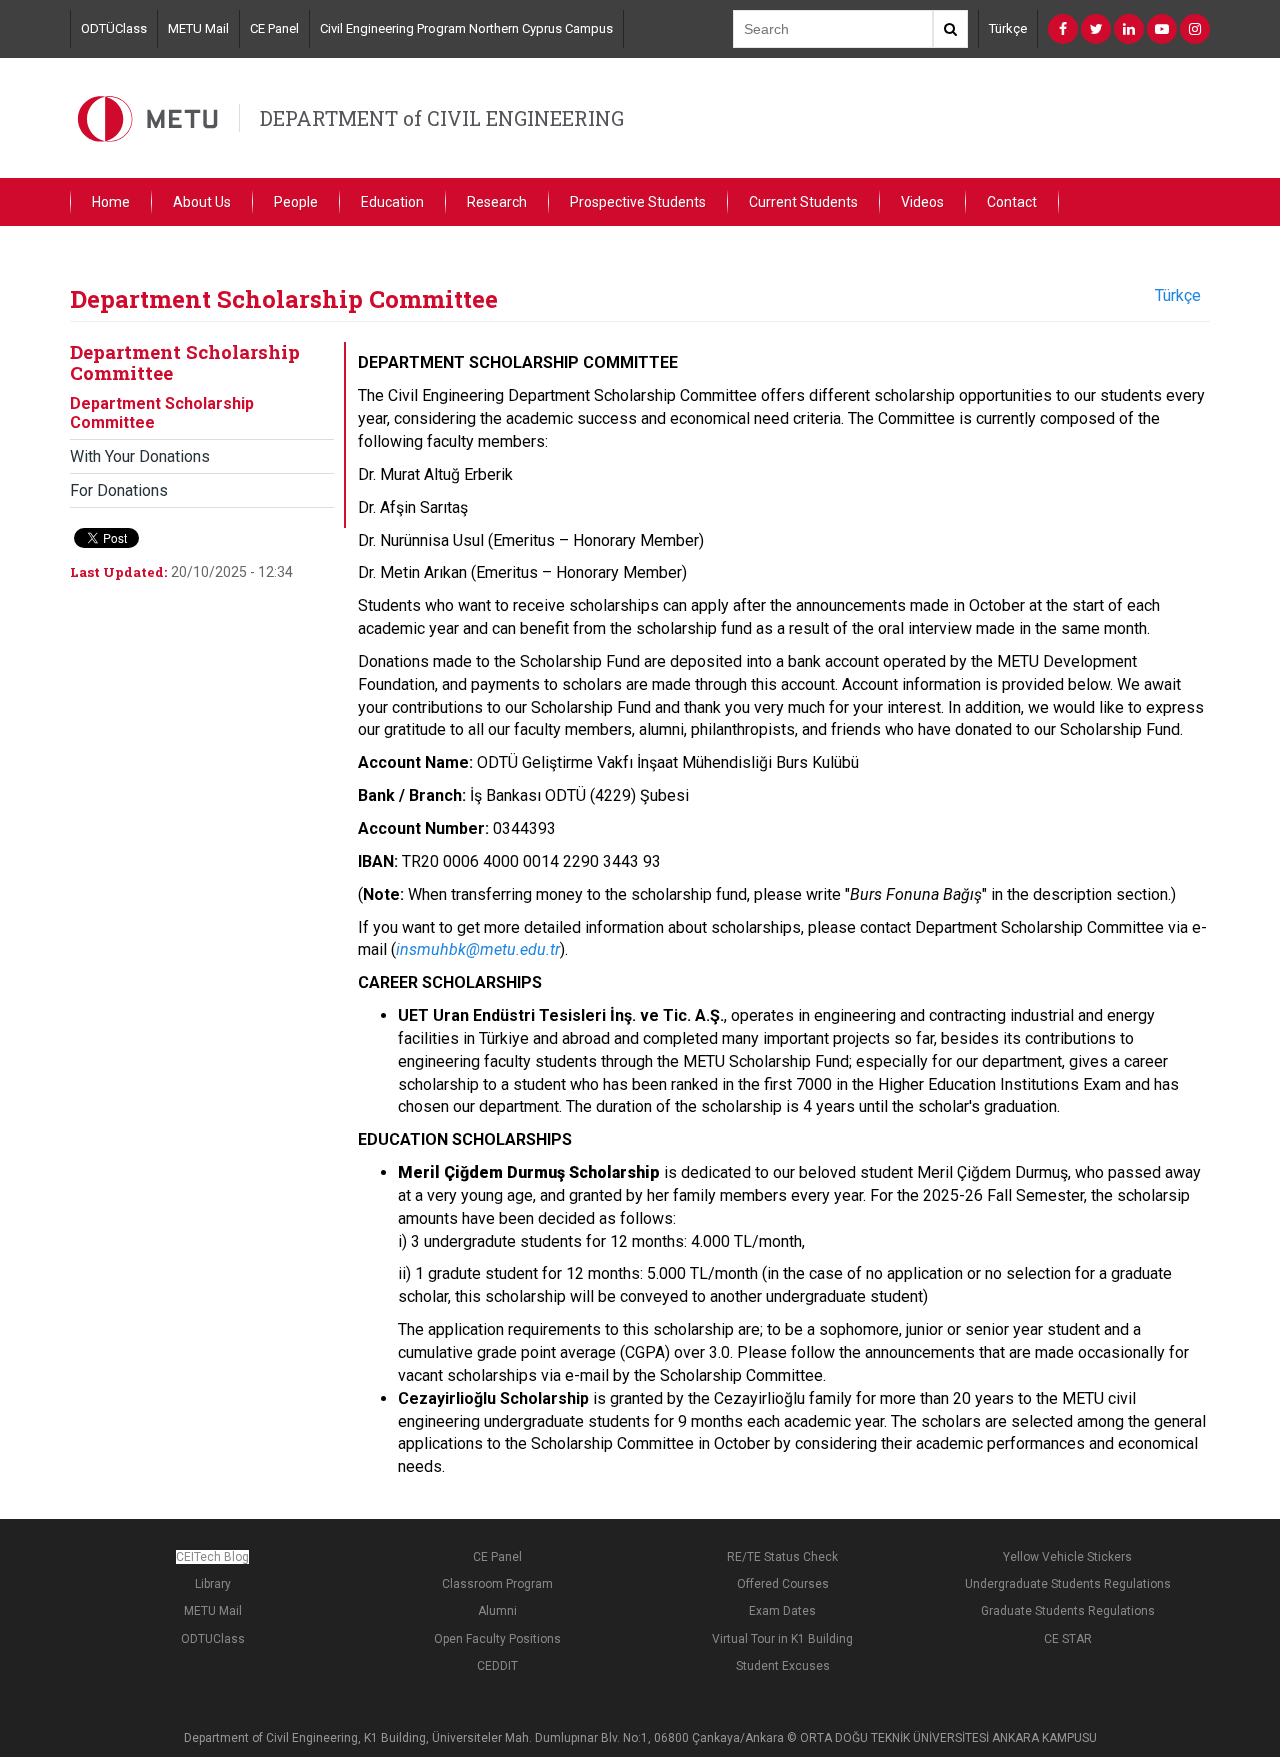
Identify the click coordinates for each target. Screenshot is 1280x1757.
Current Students (803, 202)
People (296, 202)
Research (497, 202)
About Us (202, 202)
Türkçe (1008, 28)
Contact (1012, 202)
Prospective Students (638, 202)
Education (392, 202)
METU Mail (198, 28)
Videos (922, 202)
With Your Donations (140, 456)
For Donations (119, 490)
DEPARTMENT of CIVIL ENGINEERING (442, 118)
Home (111, 202)
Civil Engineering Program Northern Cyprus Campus (466, 28)
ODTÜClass (114, 28)
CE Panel (274, 28)
